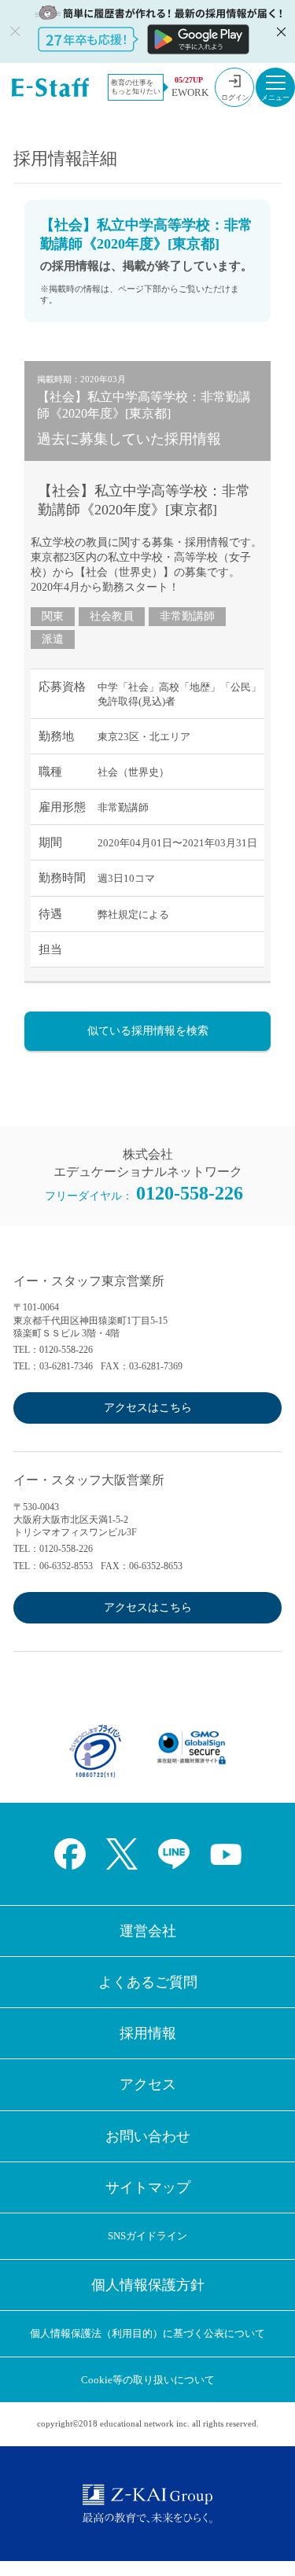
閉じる (279, 31)
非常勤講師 (187, 616)
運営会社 (148, 1931)
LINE (174, 1854)
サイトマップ (148, 2187)
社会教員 (112, 616)
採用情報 (148, 2033)
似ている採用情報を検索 (148, 1031)
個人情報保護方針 (148, 2285)
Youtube (226, 1854)
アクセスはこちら (148, 1408)
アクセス (148, 2084)
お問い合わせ (148, 2136)
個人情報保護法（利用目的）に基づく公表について (147, 2333)
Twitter (122, 1854)
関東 (53, 616)
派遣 (53, 639)
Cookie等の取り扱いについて (148, 2380)
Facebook (70, 1854)
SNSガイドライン (147, 2236)
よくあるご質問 (148, 1982)
